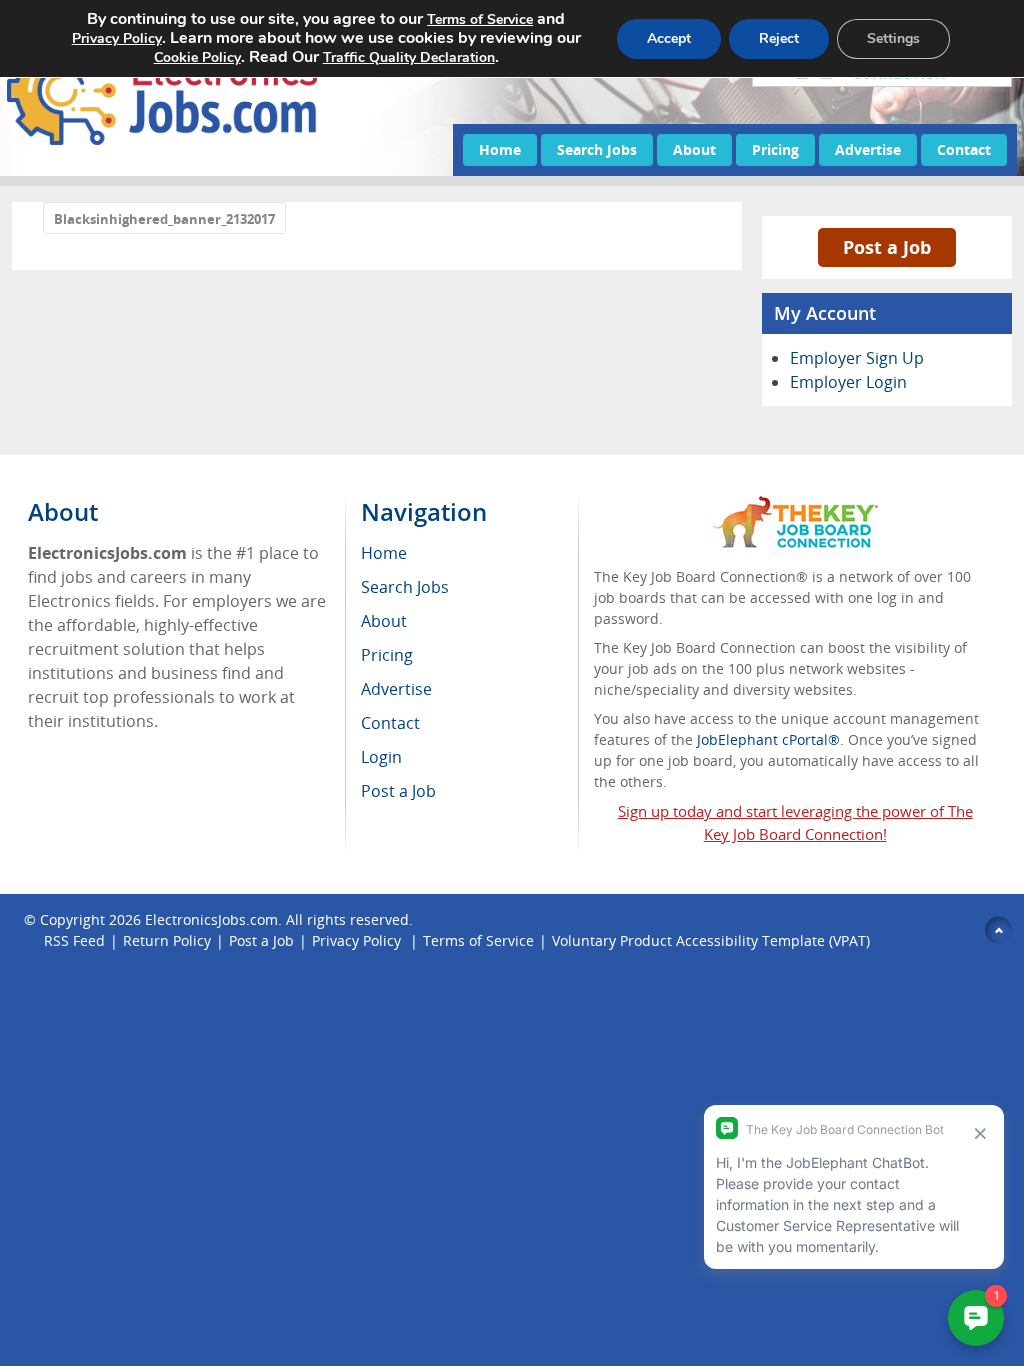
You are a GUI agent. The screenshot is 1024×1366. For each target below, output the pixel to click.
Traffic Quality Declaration (409, 57)
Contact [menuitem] (390, 723)
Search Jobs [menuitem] (405, 587)
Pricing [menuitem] (387, 655)
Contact (964, 149)
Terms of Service (478, 940)
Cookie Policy (197, 57)
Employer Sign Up (857, 358)
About (694, 149)
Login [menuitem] (381, 757)
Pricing (775, 149)
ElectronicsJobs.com (211, 919)
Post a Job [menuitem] (398, 791)
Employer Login (848, 382)
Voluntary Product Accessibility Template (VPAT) (711, 940)
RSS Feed (74, 940)
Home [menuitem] (384, 553)
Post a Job (887, 247)
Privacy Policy (358, 940)
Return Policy (167, 940)
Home (500, 149)
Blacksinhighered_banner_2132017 (164, 219)
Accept (669, 38)
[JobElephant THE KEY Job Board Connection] (795, 505)
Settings (893, 38)
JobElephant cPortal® (768, 739)
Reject (779, 38)
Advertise (868, 149)
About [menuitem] (384, 621)
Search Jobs (597, 149)
